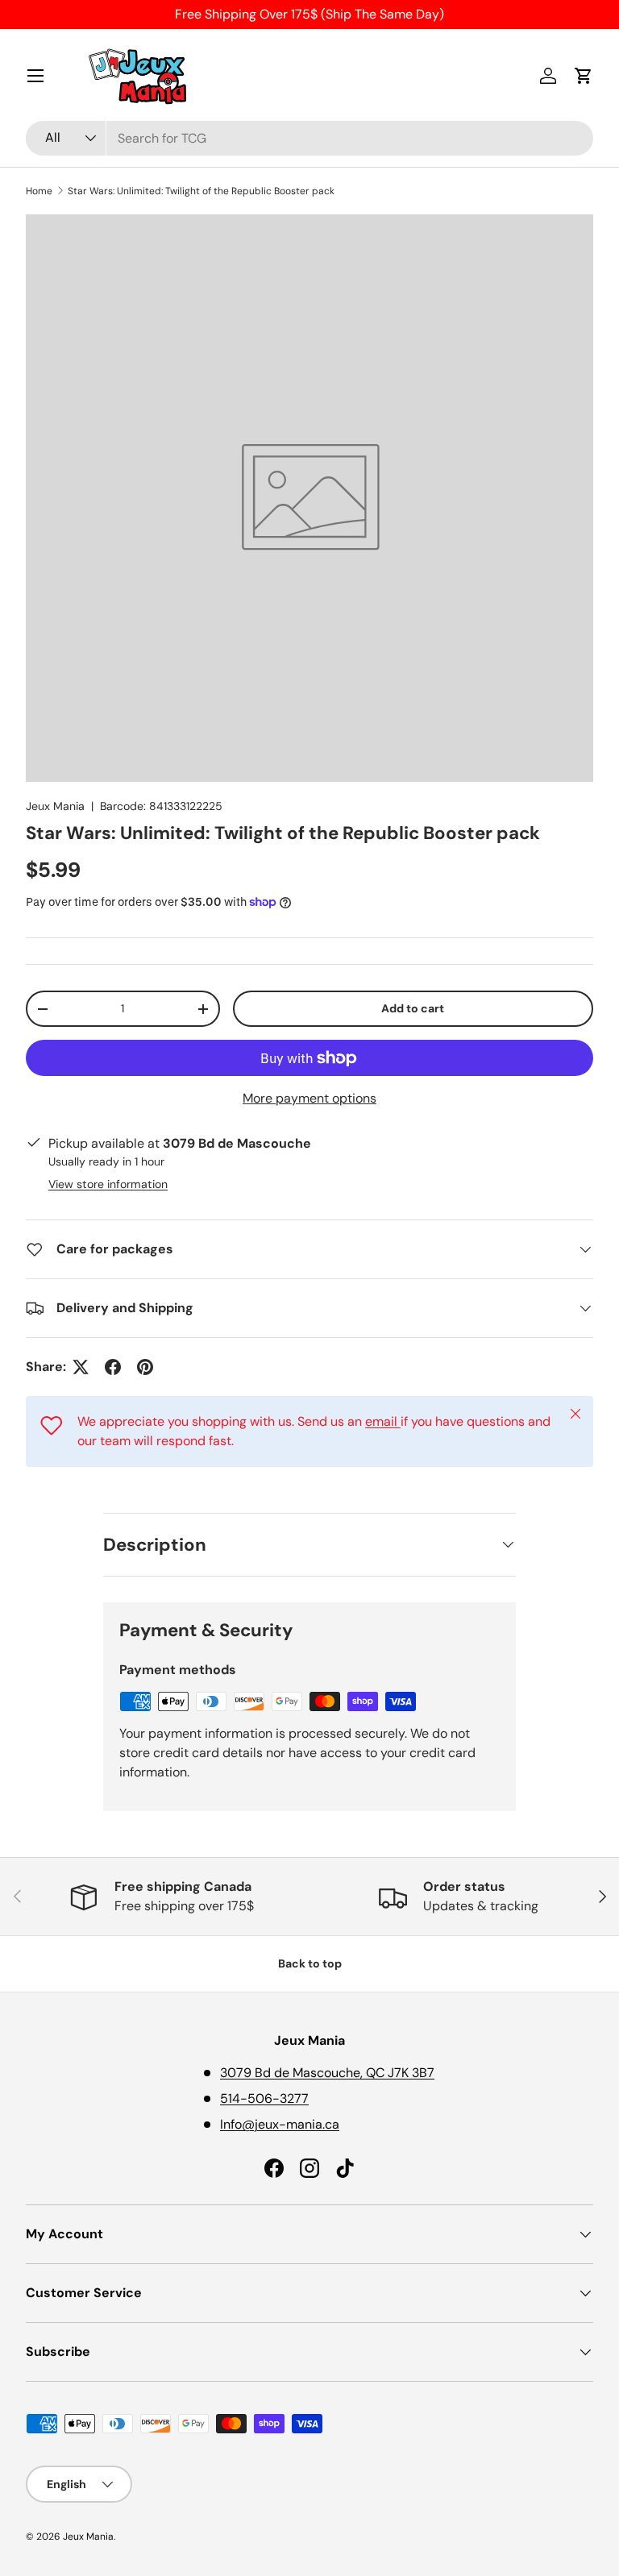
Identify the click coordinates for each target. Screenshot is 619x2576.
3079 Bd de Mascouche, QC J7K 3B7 (327, 2073)
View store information (108, 1184)
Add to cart (413, 1008)
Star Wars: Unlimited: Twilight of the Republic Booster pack (201, 191)
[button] (584, 76)
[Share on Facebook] (113, 1367)
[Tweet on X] (81, 1367)
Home (39, 191)
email (383, 1421)
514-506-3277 (264, 2098)
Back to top (310, 1963)
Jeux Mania (55, 806)
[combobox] (309, 138)
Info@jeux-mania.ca (280, 2124)
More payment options (309, 1098)
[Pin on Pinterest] (145, 1367)
